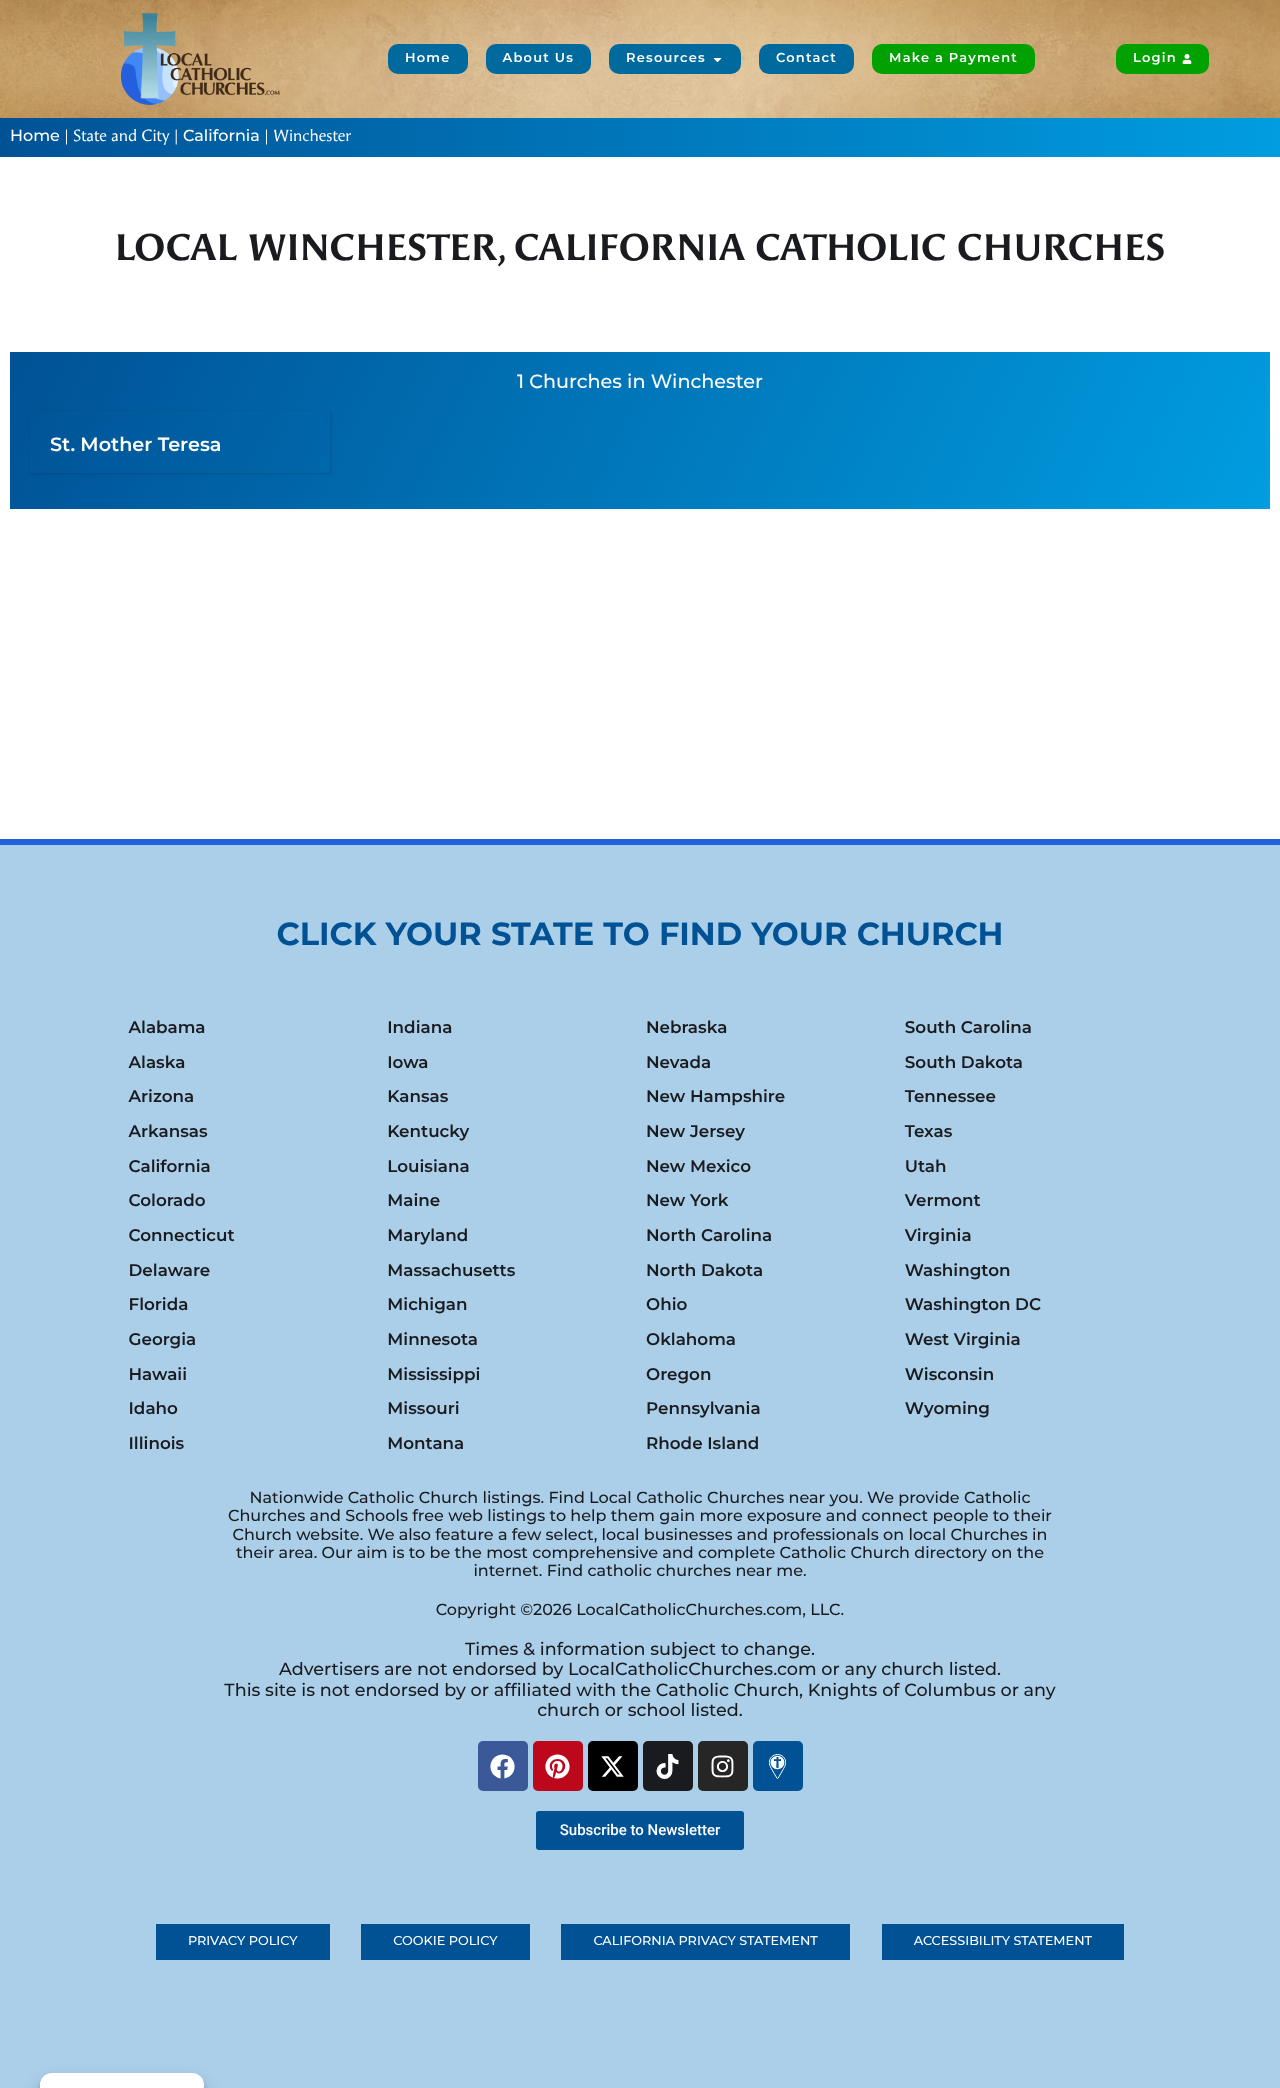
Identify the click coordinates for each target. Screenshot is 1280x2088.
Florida (159, 1305)
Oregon (678, 1375)
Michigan (427, 1305)
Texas (929, 1132)
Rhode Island (702, 1444)
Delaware (170, 1271)
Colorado (167, 1201)
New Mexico (698, 1167)
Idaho (153, 1409)
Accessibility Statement (1003, 1941)
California (221, 136)
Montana (425, 1444)
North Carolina (709, 1236)
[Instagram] (723, 1766)
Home (35, 136)
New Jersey (695, 1132)
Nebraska (686, 1028)
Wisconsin (949, 1375)
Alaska (157, 1063)
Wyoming (947, 1409)
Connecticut (182, 1236)
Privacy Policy (243, 1941)
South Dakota (964, 1063)
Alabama (167, 1028)
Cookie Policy (445, 1941)
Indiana (419, 1028)
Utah (926, 1167)
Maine (413, 1201)
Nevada (678, 1063)
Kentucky (428, 1132)
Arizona (162, 1097)
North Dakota (704, 1271)
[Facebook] (503, 1766)
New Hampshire (715, 1097)
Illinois (157, 1444)
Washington (958, 1271)
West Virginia (963, 1340)
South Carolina (968, 1028)
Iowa (407, 1063)
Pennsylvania (703, 1409)
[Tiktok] (668, 1766)
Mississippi (433, 1375)
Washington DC (973, 1305)
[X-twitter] (613, 1766)
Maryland (427, 1236)
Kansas (417, 1097)
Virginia (938, 1236)
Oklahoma (691, 1340)
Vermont (943, 1201)
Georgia (163, 1340)
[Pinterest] (558, 1766)
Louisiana (428, 1167)
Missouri (423, 1409)
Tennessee (950, 1097)
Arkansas (168, 1132)
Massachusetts (451, 1271)
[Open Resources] (717, 59)
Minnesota (432, 1340)
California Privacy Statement (705, 1941)
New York (687, 1201)
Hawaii (158, 1375)
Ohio (666, 1305)
